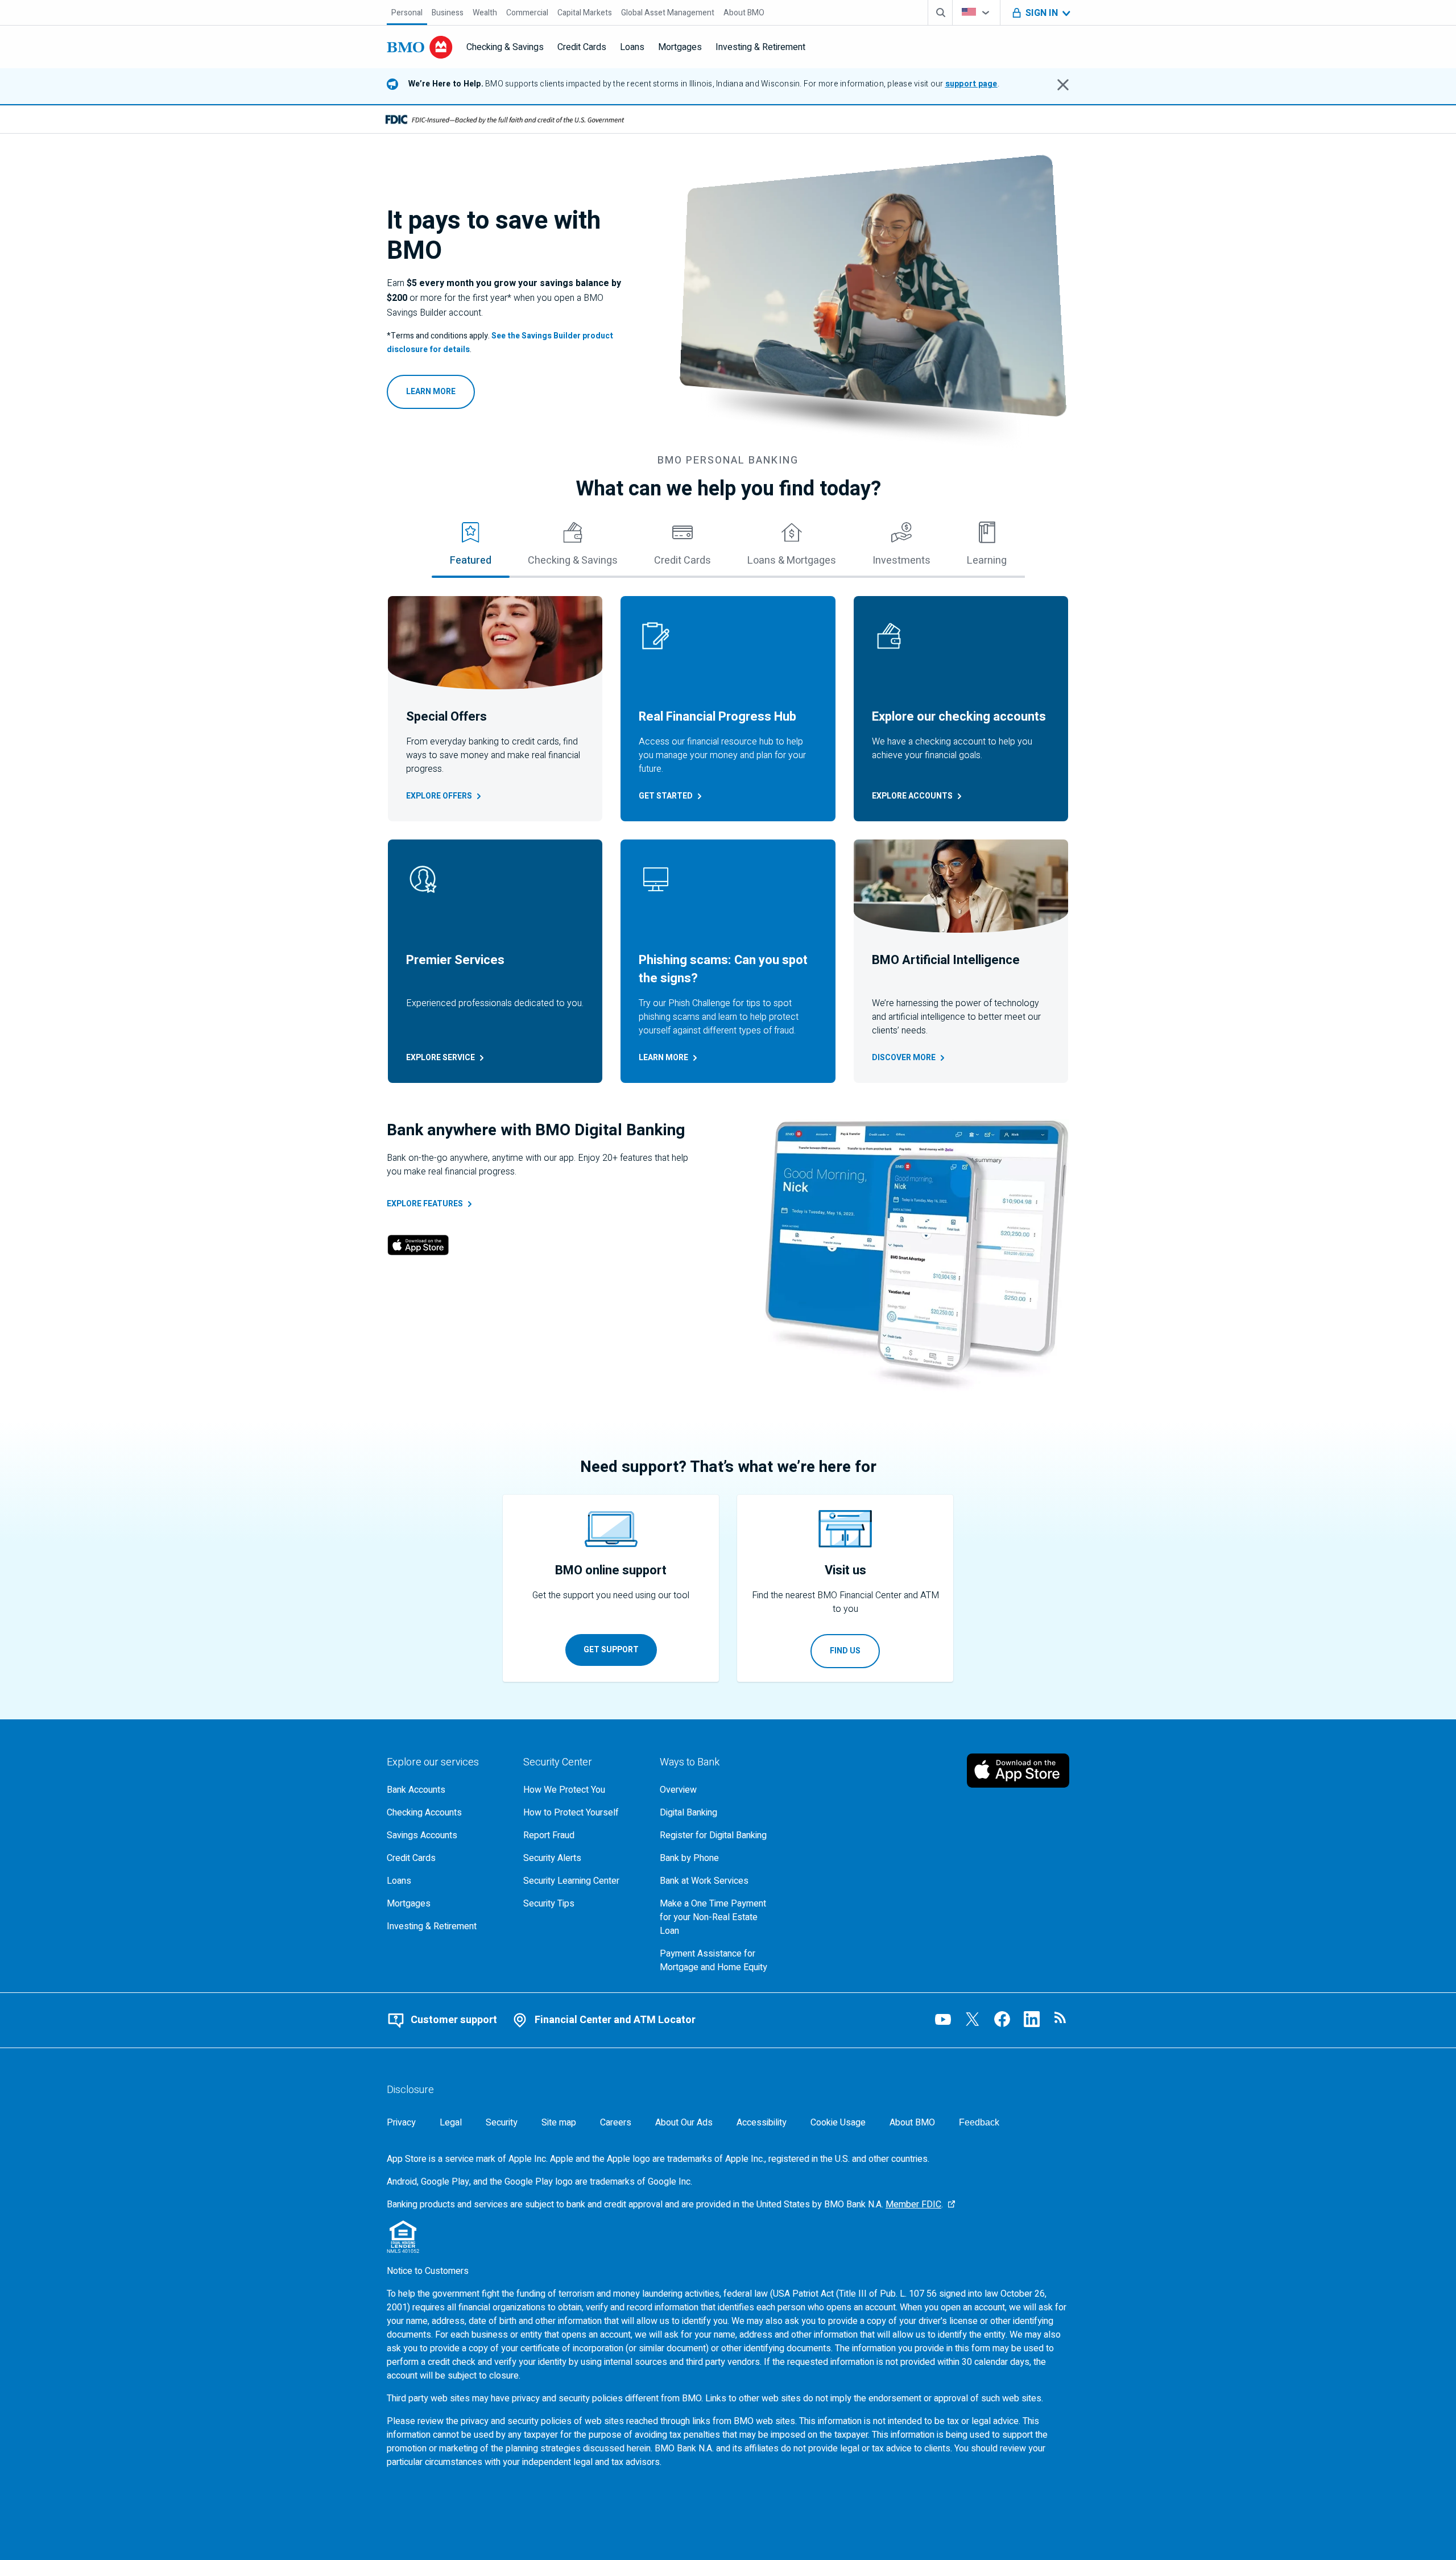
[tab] (471, 548)
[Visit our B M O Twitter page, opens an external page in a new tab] (973, 2019)
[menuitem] (407, 13)
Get (666, 796)
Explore (439, 796)
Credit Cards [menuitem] (582, 47)
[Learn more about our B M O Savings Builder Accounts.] (874, 298)
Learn (663, 1058)
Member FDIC (913, 2205)
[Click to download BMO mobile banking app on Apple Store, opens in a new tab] (418, 1247)
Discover (904, 1058)
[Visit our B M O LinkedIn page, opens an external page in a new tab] (1032, 2019)
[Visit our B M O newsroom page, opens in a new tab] (1061, 2019)
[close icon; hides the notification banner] (1063, 85)
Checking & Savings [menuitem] (505, 47)
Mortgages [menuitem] (680, 47)
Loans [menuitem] (632, 47)
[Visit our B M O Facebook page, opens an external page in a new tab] (1002, 2019)
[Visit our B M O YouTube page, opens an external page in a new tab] (943, 2019)
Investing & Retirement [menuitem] (760, 47)
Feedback (979, 2122)
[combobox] (976, 13)
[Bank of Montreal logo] (420, 47)
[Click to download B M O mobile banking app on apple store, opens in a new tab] (1018, 1771)
